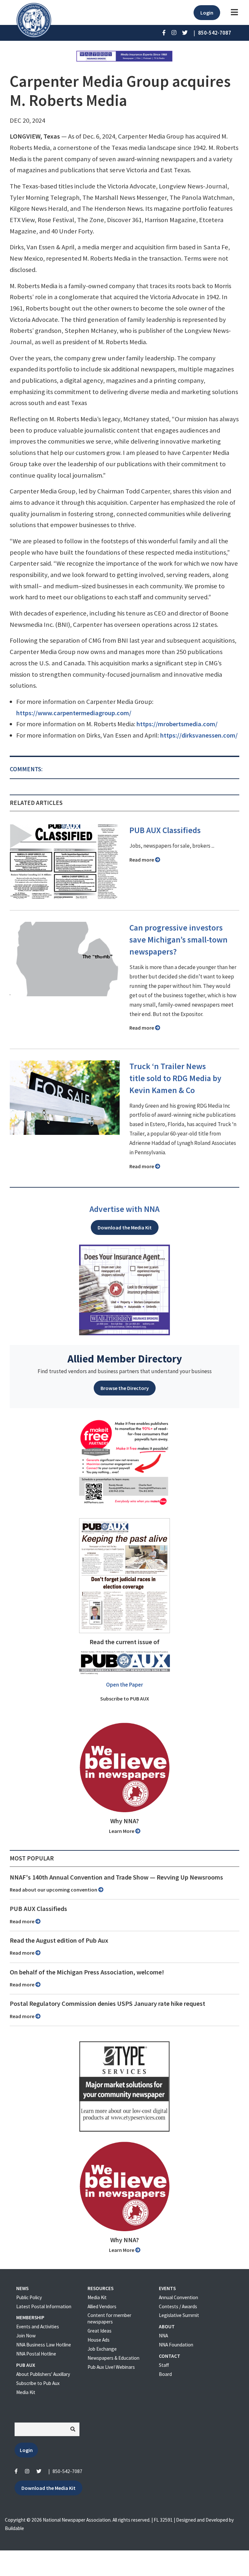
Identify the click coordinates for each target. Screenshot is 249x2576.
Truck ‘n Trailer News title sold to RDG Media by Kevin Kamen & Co (175, 1078)
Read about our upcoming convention (54, 1890)
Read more (142, 860)
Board (165, 2374)
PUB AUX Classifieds (165, 830)
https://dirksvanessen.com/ (199, 735)
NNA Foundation (176, 2345)
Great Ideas (100, 2331)
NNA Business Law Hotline (44, 2345)
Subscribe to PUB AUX (125, 1699)
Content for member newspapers (109, 2318)
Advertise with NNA (124, 1209)
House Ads (99, 2340)
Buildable (14, 2528)
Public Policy (29, 2297)
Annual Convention (178, 2297)
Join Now (26, 2336)
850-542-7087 (67, 2471)
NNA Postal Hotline (36, 2354)
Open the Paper (124, 1685)
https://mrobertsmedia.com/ (177, 724)
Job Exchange (102, 2349)
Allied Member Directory (125, 1359)
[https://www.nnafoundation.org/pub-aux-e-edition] (124, 1575)
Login (207, 13)
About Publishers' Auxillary (43, 2374)
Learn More (122, 1831)
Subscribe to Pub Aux (38, 2383)
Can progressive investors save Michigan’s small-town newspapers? (178, 940)
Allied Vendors (102, 2306)
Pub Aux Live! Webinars (111, 2367)
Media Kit (26, 2392)
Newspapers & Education (113, 2358)
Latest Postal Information (44, 2306)
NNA (163, 2336)
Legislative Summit (179, 2315)
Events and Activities (38, 2327)
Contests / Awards (178, 2306)
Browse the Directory (125, 1388)
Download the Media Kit (125, 1227)
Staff (164, 2365)
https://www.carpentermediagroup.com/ (74, 713)
